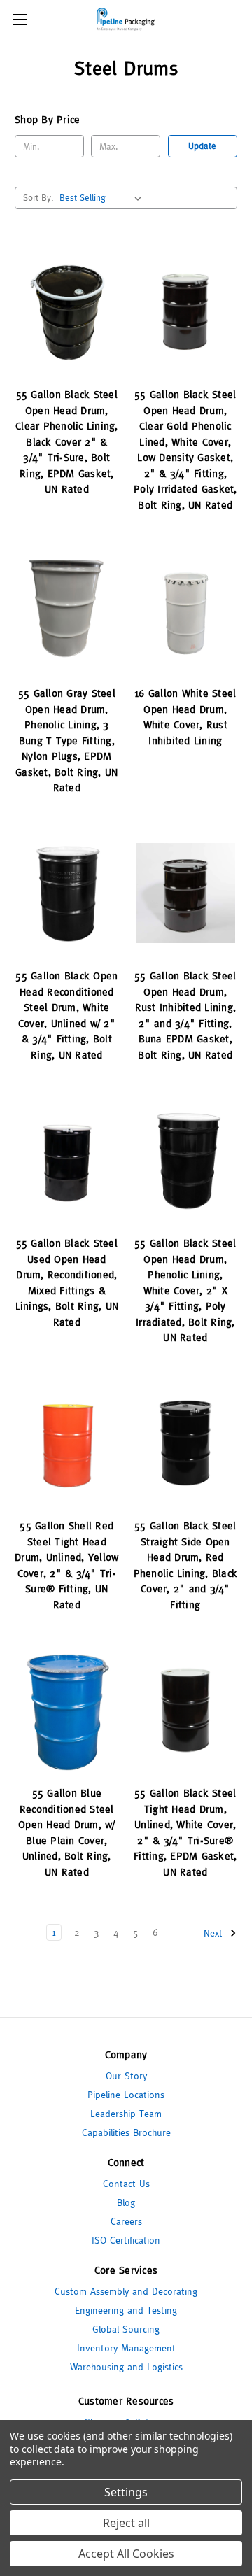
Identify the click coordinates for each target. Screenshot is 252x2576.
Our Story (126, 2076)
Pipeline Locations (126, 2095)
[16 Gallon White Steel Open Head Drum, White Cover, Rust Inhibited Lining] (186, 610)
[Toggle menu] (19, 19)
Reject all (126, 2523)
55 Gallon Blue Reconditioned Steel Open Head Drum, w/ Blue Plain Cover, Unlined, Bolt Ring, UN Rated (67, 1832)
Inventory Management (126, 2348)
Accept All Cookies (126, 2554)
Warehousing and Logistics (126, 2367)
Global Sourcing (126, 2329)
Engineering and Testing (126, 2310)
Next (215, 1933)
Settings (126, 2492)
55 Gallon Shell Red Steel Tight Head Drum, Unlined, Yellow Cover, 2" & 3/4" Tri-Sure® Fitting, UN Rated (66, 1565)
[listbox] (103, 198)
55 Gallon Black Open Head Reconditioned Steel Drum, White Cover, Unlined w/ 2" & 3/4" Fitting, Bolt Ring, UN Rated (66, 1015)
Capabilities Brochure (126, 2132)
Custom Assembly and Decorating (126, 2291)
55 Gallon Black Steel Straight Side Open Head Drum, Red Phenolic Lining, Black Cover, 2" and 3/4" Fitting (186, 1565)
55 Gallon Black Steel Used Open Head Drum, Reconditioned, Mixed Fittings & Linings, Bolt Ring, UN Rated (67, 1282)
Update (202, 146)
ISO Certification (126, 2240)
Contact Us (126, 2184)
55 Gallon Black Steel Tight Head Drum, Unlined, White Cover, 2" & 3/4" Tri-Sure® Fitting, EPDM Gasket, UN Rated (185, 1832)
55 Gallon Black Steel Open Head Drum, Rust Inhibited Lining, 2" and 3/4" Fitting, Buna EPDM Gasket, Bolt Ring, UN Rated (185, 1015)
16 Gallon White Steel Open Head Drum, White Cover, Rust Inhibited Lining (185, 717)
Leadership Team (126, 2114)
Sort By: (38, 198)
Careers (126, 2221)
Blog (126, 2202)
